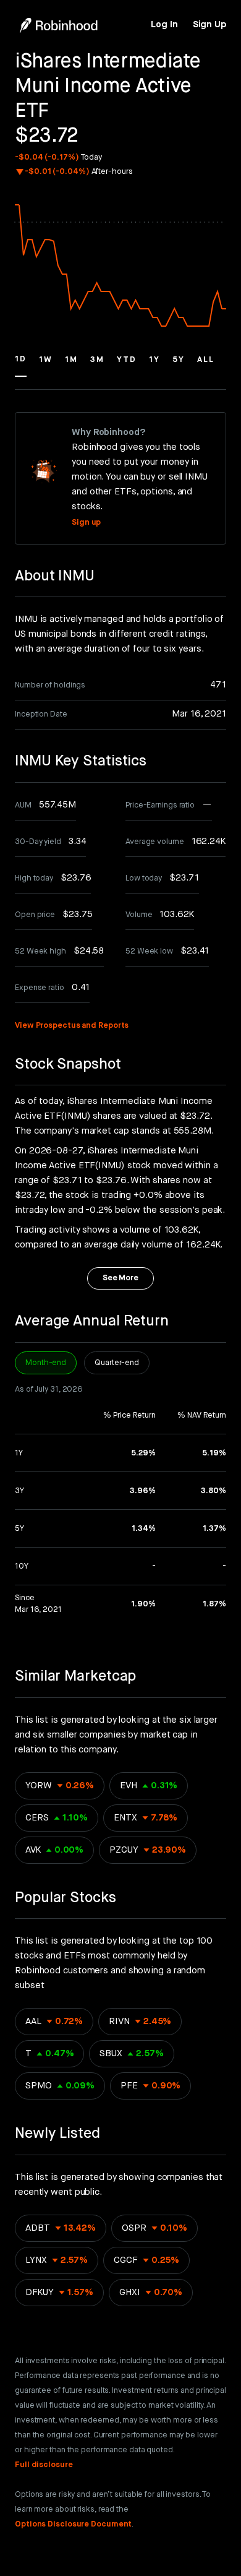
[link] (164, 25)
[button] (21, 365)
